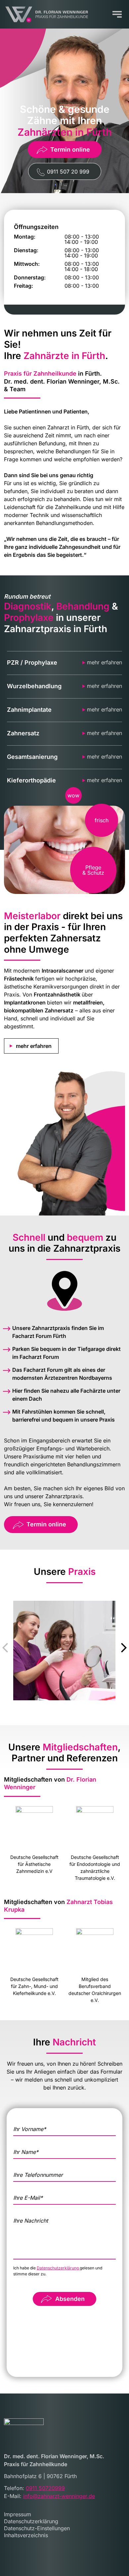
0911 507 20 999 (68, 172)
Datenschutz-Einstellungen (37, 2528)
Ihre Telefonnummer (38, 2175)
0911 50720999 (45, 2488)
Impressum (18, 2514)
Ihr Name (26, 2152)
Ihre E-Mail (28, 2198)
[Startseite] (46, 14)
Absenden (70, 2299)
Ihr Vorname (30, 2129)
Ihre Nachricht (31, 2221)
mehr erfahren (105, 663)
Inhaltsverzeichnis (26, 2535)
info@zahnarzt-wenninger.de (59, 2496)
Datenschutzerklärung (58, 2268)
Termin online (70, 149)
